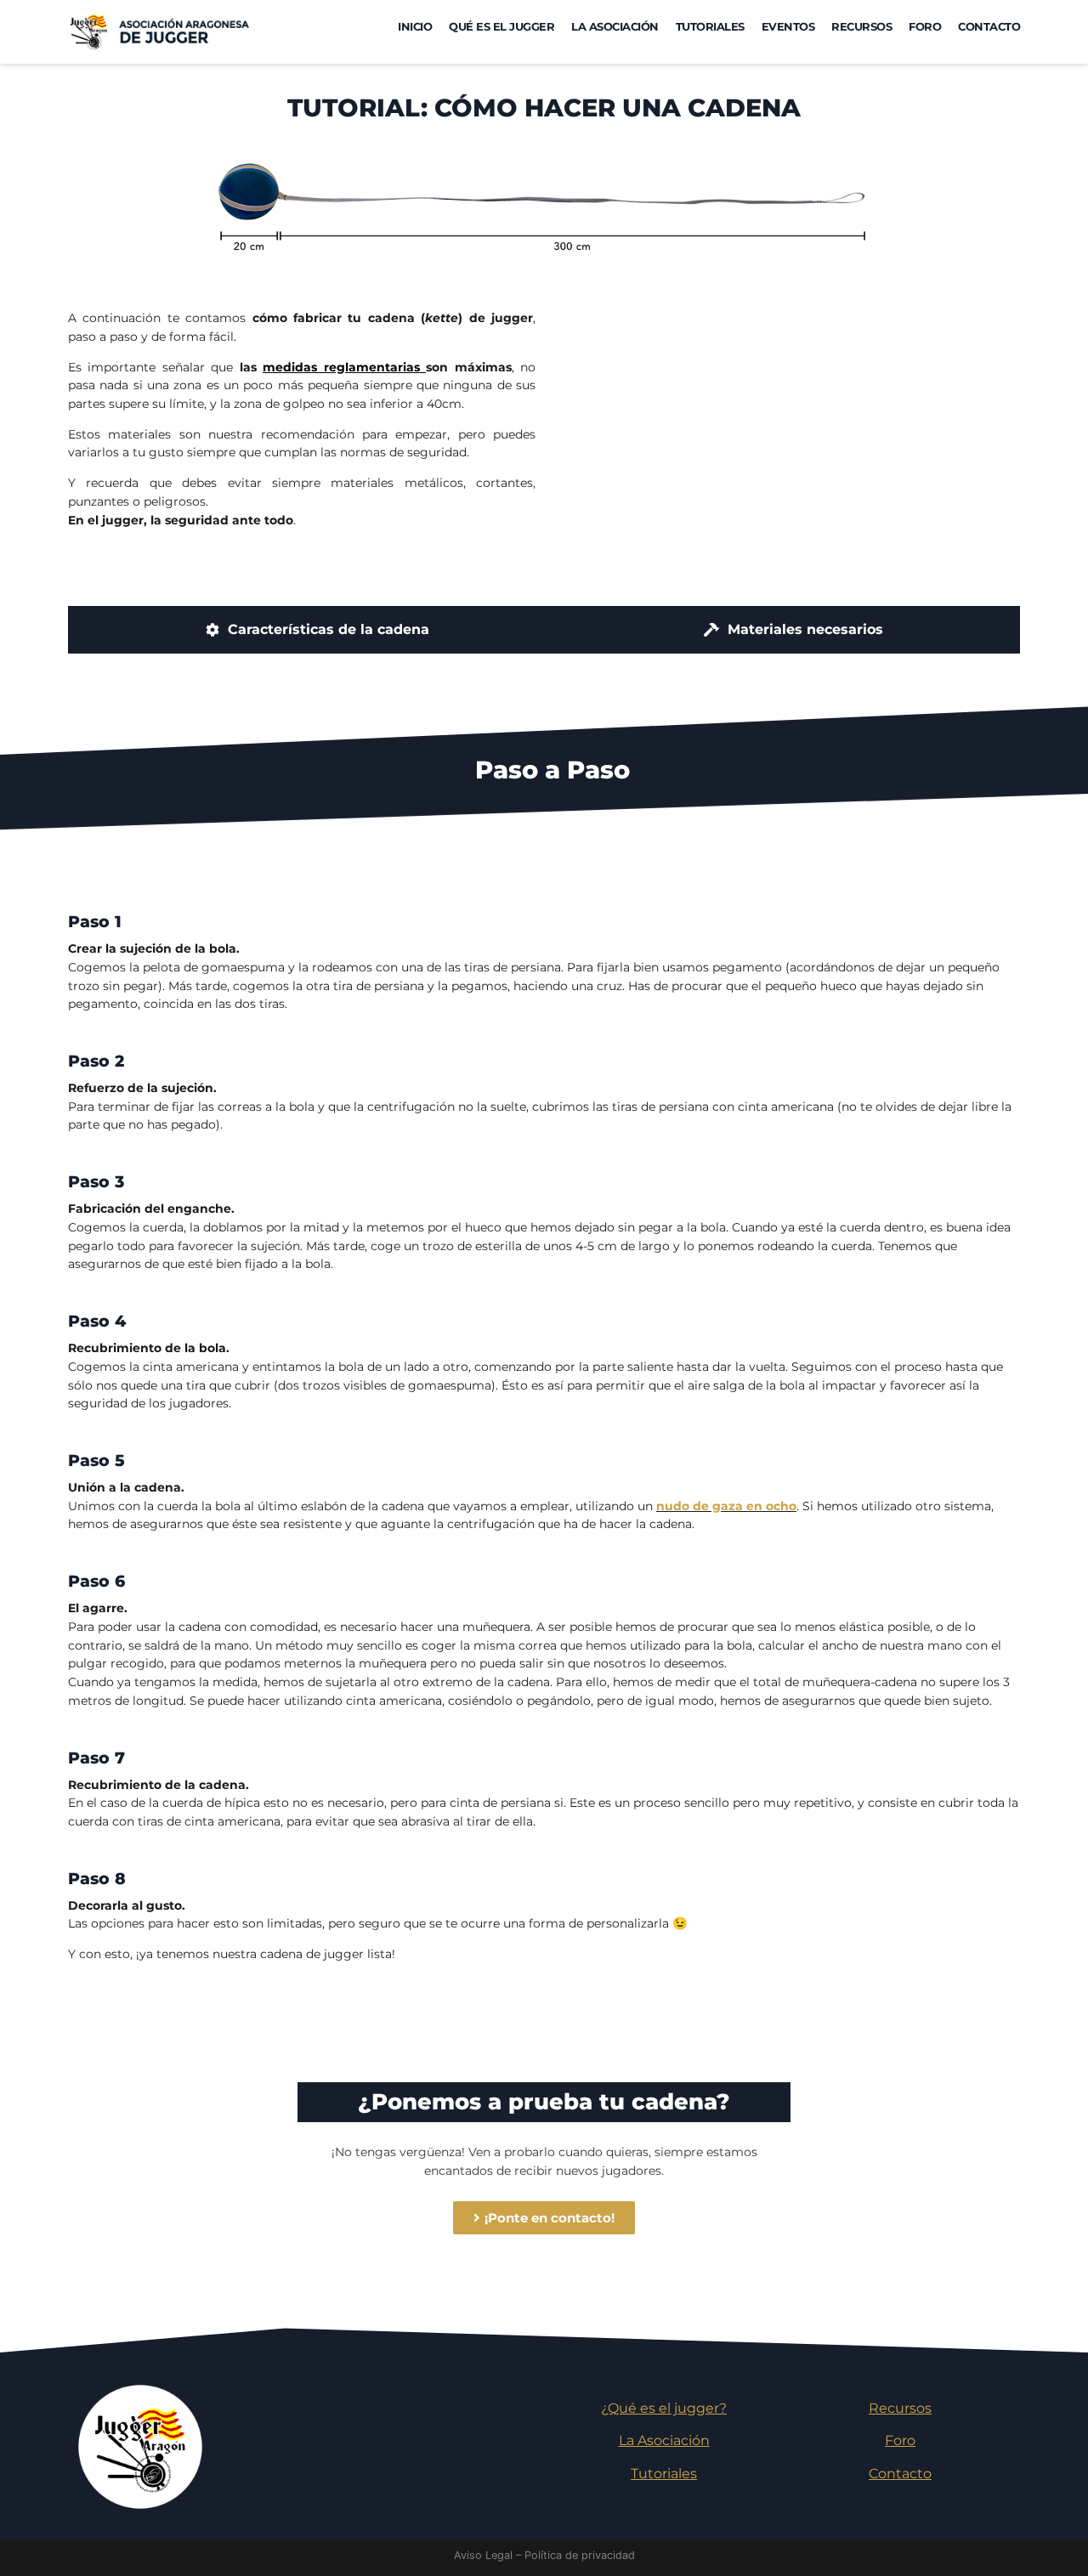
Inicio (415, 27)
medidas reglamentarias (341, 367)
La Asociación (615, 27)
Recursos (861, 27)
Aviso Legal (483, 2555)
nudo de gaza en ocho (726, 1506)
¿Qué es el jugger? (664, 2408)
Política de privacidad (580, 2555)
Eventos (788, 27)
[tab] (317, 630)
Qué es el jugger (501, 27)
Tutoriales (710, 27)
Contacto (989, 27)
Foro (925, 27)
